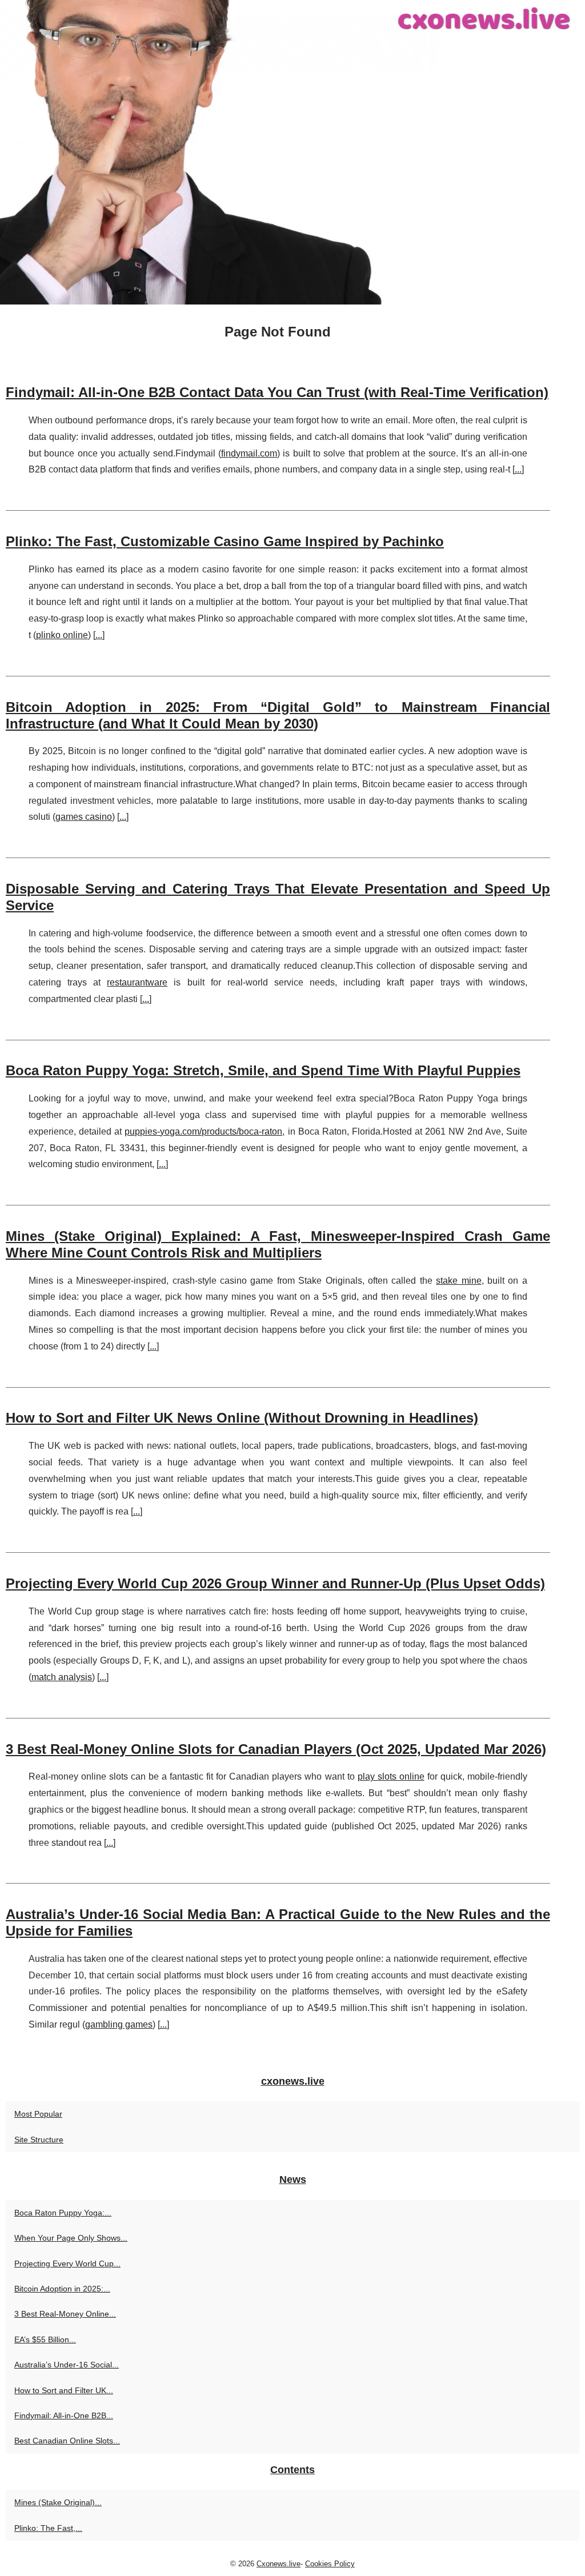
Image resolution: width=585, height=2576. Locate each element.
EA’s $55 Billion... (45, 2339)
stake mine (458, 1281)
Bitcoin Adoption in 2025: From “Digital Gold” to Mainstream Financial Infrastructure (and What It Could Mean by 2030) (278, 715)
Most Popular (38, 2114)
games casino (84, 817)
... (518, 469)
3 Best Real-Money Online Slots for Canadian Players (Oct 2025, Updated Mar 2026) (276, 1749)
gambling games (119, 2024)
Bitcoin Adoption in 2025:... (62, 2289)
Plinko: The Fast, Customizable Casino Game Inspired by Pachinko (225, 541)
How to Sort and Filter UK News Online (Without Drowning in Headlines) (242, 1418)
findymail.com (249, 453)
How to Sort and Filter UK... (64, 2390)
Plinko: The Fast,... (48, 2528)
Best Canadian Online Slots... (67, 2441)
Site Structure (39, 2140)
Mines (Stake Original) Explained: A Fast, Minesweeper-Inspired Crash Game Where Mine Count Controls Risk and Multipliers (278, 1244)
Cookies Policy (330, 2564)
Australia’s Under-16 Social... (67, 2365)
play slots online (391, 1776)
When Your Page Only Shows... (71, 2238)
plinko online (62, 635)
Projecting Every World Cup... (67, 2263)
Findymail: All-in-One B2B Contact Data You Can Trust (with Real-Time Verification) (277, 392)
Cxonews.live (279, 2564)
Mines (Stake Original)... (58, 2502)
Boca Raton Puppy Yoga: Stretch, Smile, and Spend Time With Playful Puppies (263, 1070)
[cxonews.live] (292, 152)
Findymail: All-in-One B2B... (64, 2415)
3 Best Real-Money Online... (65, 2314)
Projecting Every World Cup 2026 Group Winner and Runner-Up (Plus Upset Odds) (275, 1583)
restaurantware (137, 982)
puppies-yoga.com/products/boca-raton (203, 1131)
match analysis (62, 1677)
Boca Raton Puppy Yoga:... (63, 2213)
